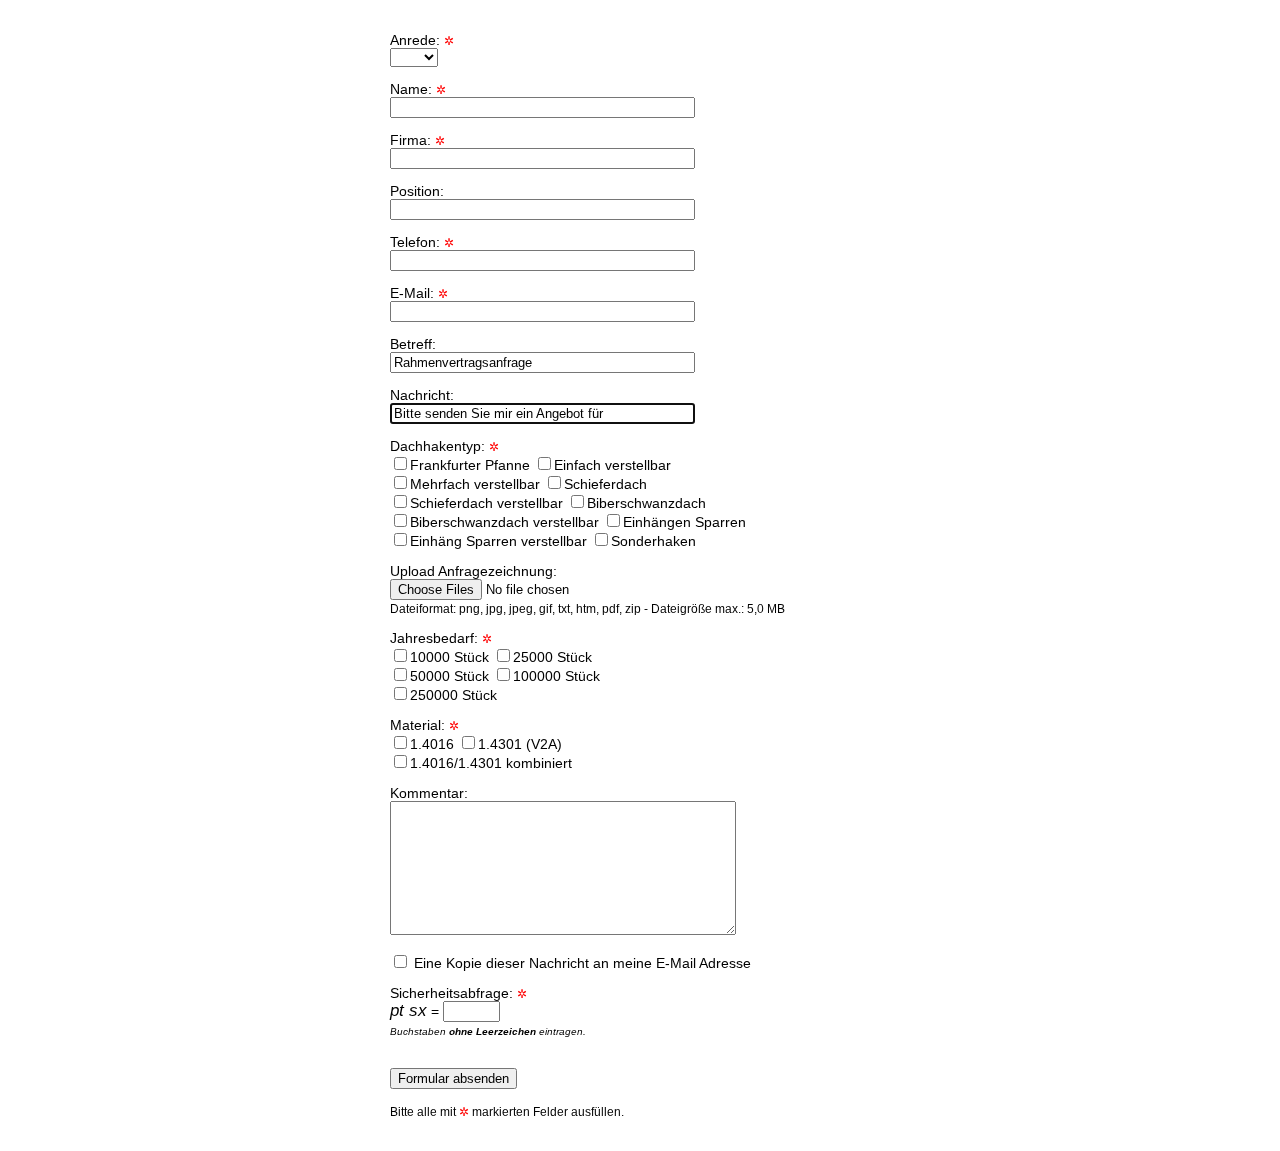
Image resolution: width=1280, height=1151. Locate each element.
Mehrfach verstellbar (475, 484)
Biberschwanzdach (646, 503)
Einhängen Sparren (684, 522)
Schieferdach (605, 484)
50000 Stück (449, 676)
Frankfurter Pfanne (470, 465)
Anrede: (422, 40)
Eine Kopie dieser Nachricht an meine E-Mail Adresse (580, 963)
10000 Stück (449, 657)
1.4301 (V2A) (520, 744)
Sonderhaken (653, 541)
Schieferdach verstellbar (486, 503)
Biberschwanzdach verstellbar (504, 522)
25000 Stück (552, 657)
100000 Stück (556, 676)
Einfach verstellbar (612, 465)
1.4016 (432, 744)
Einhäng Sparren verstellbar (498, 541)
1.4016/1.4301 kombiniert (491, 763)
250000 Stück (453, 695)
